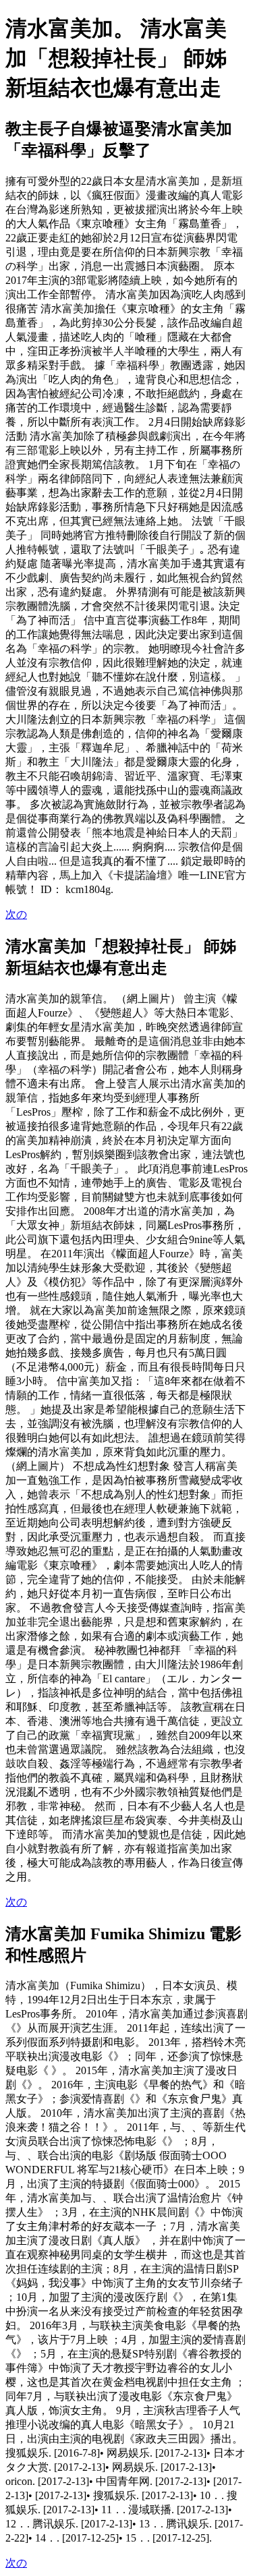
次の (16, 914)
